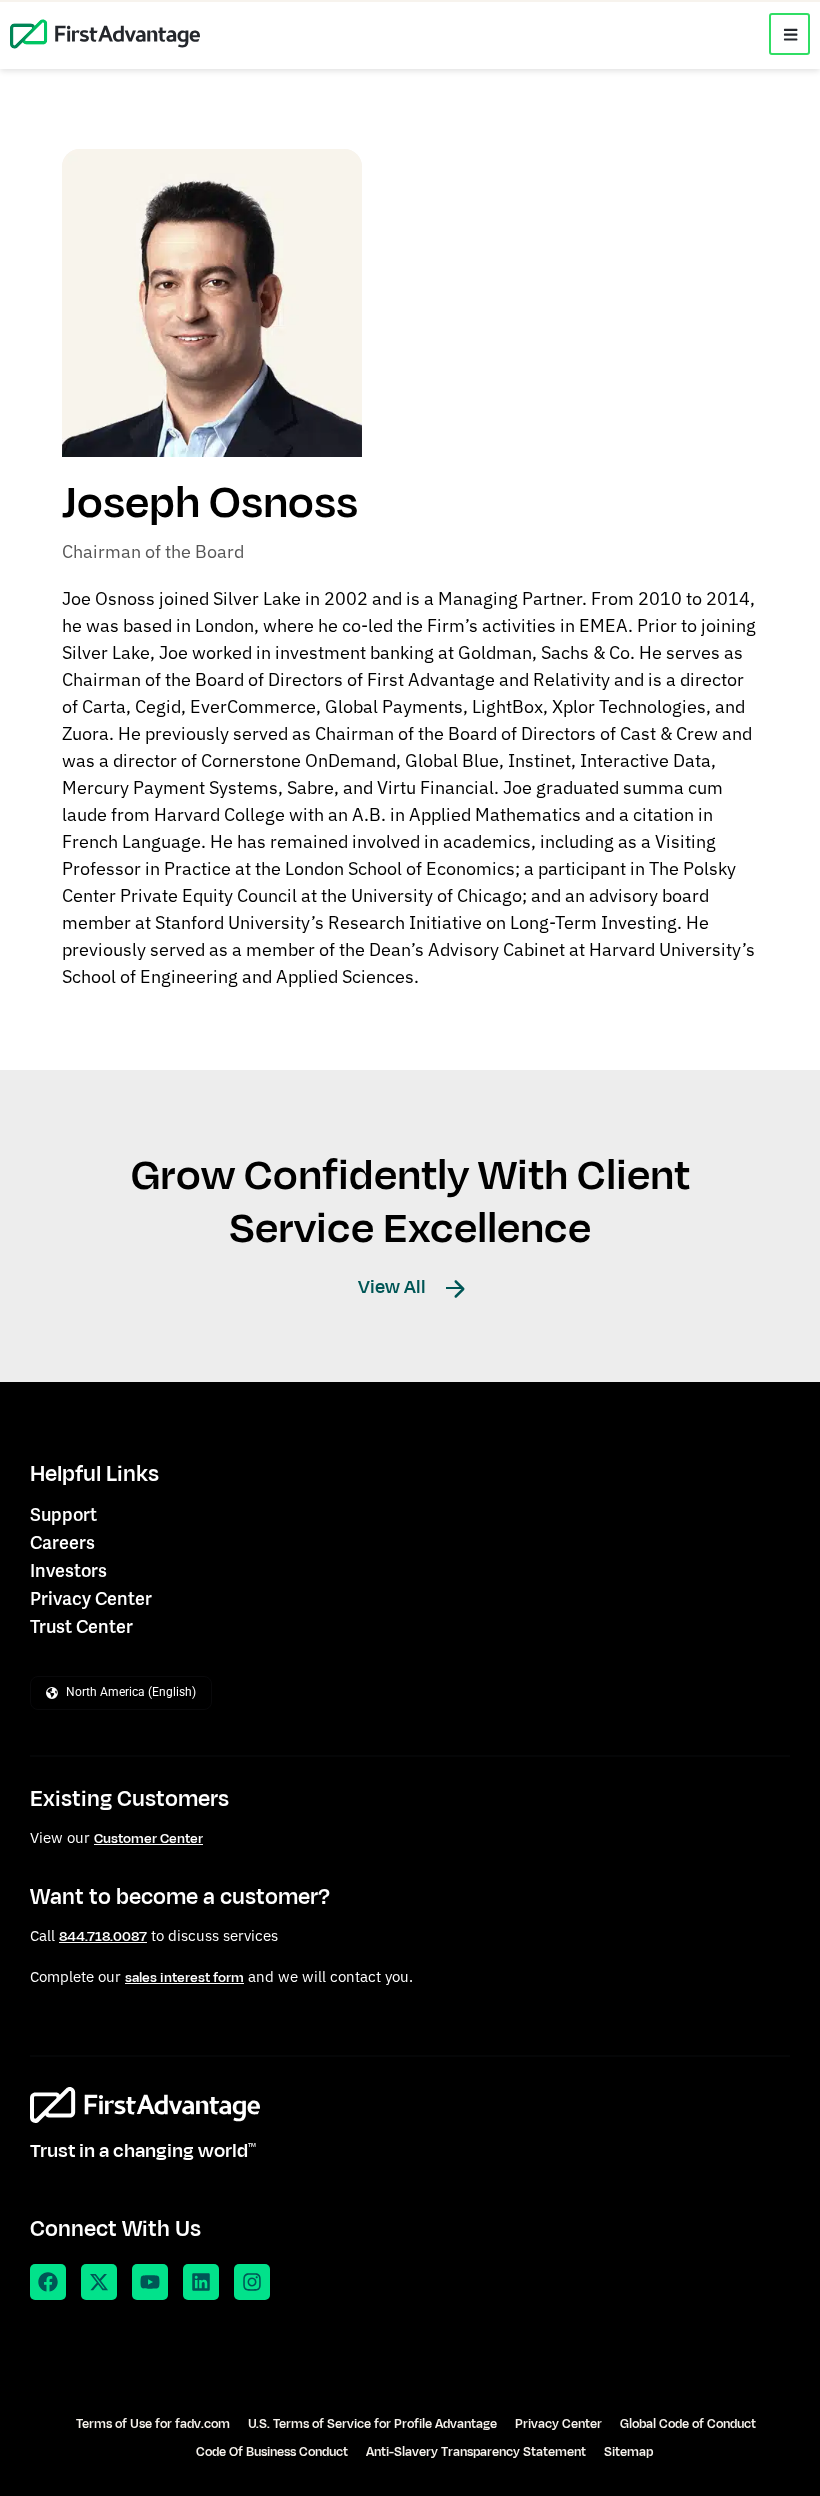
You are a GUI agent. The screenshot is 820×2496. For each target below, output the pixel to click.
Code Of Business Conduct (272, 2452)
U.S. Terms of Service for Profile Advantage (372, 2424)
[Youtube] (150, 2282)
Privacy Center (91, 1598)
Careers (62, 1542)
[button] (789, 33)
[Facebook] (48, 2282)
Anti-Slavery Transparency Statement (476, 2452)
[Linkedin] (201, 2282)
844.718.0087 (103, 1936)
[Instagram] (252, 2282)
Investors (68, 1570)
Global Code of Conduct (688, 2424)
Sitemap (628, 2452)
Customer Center (148, 1838)
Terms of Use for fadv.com (153, 2424)
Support (63, 1514)
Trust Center (81, 1626)
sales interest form (184, 1977)
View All (394, 1287)
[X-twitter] (99, 2282)
